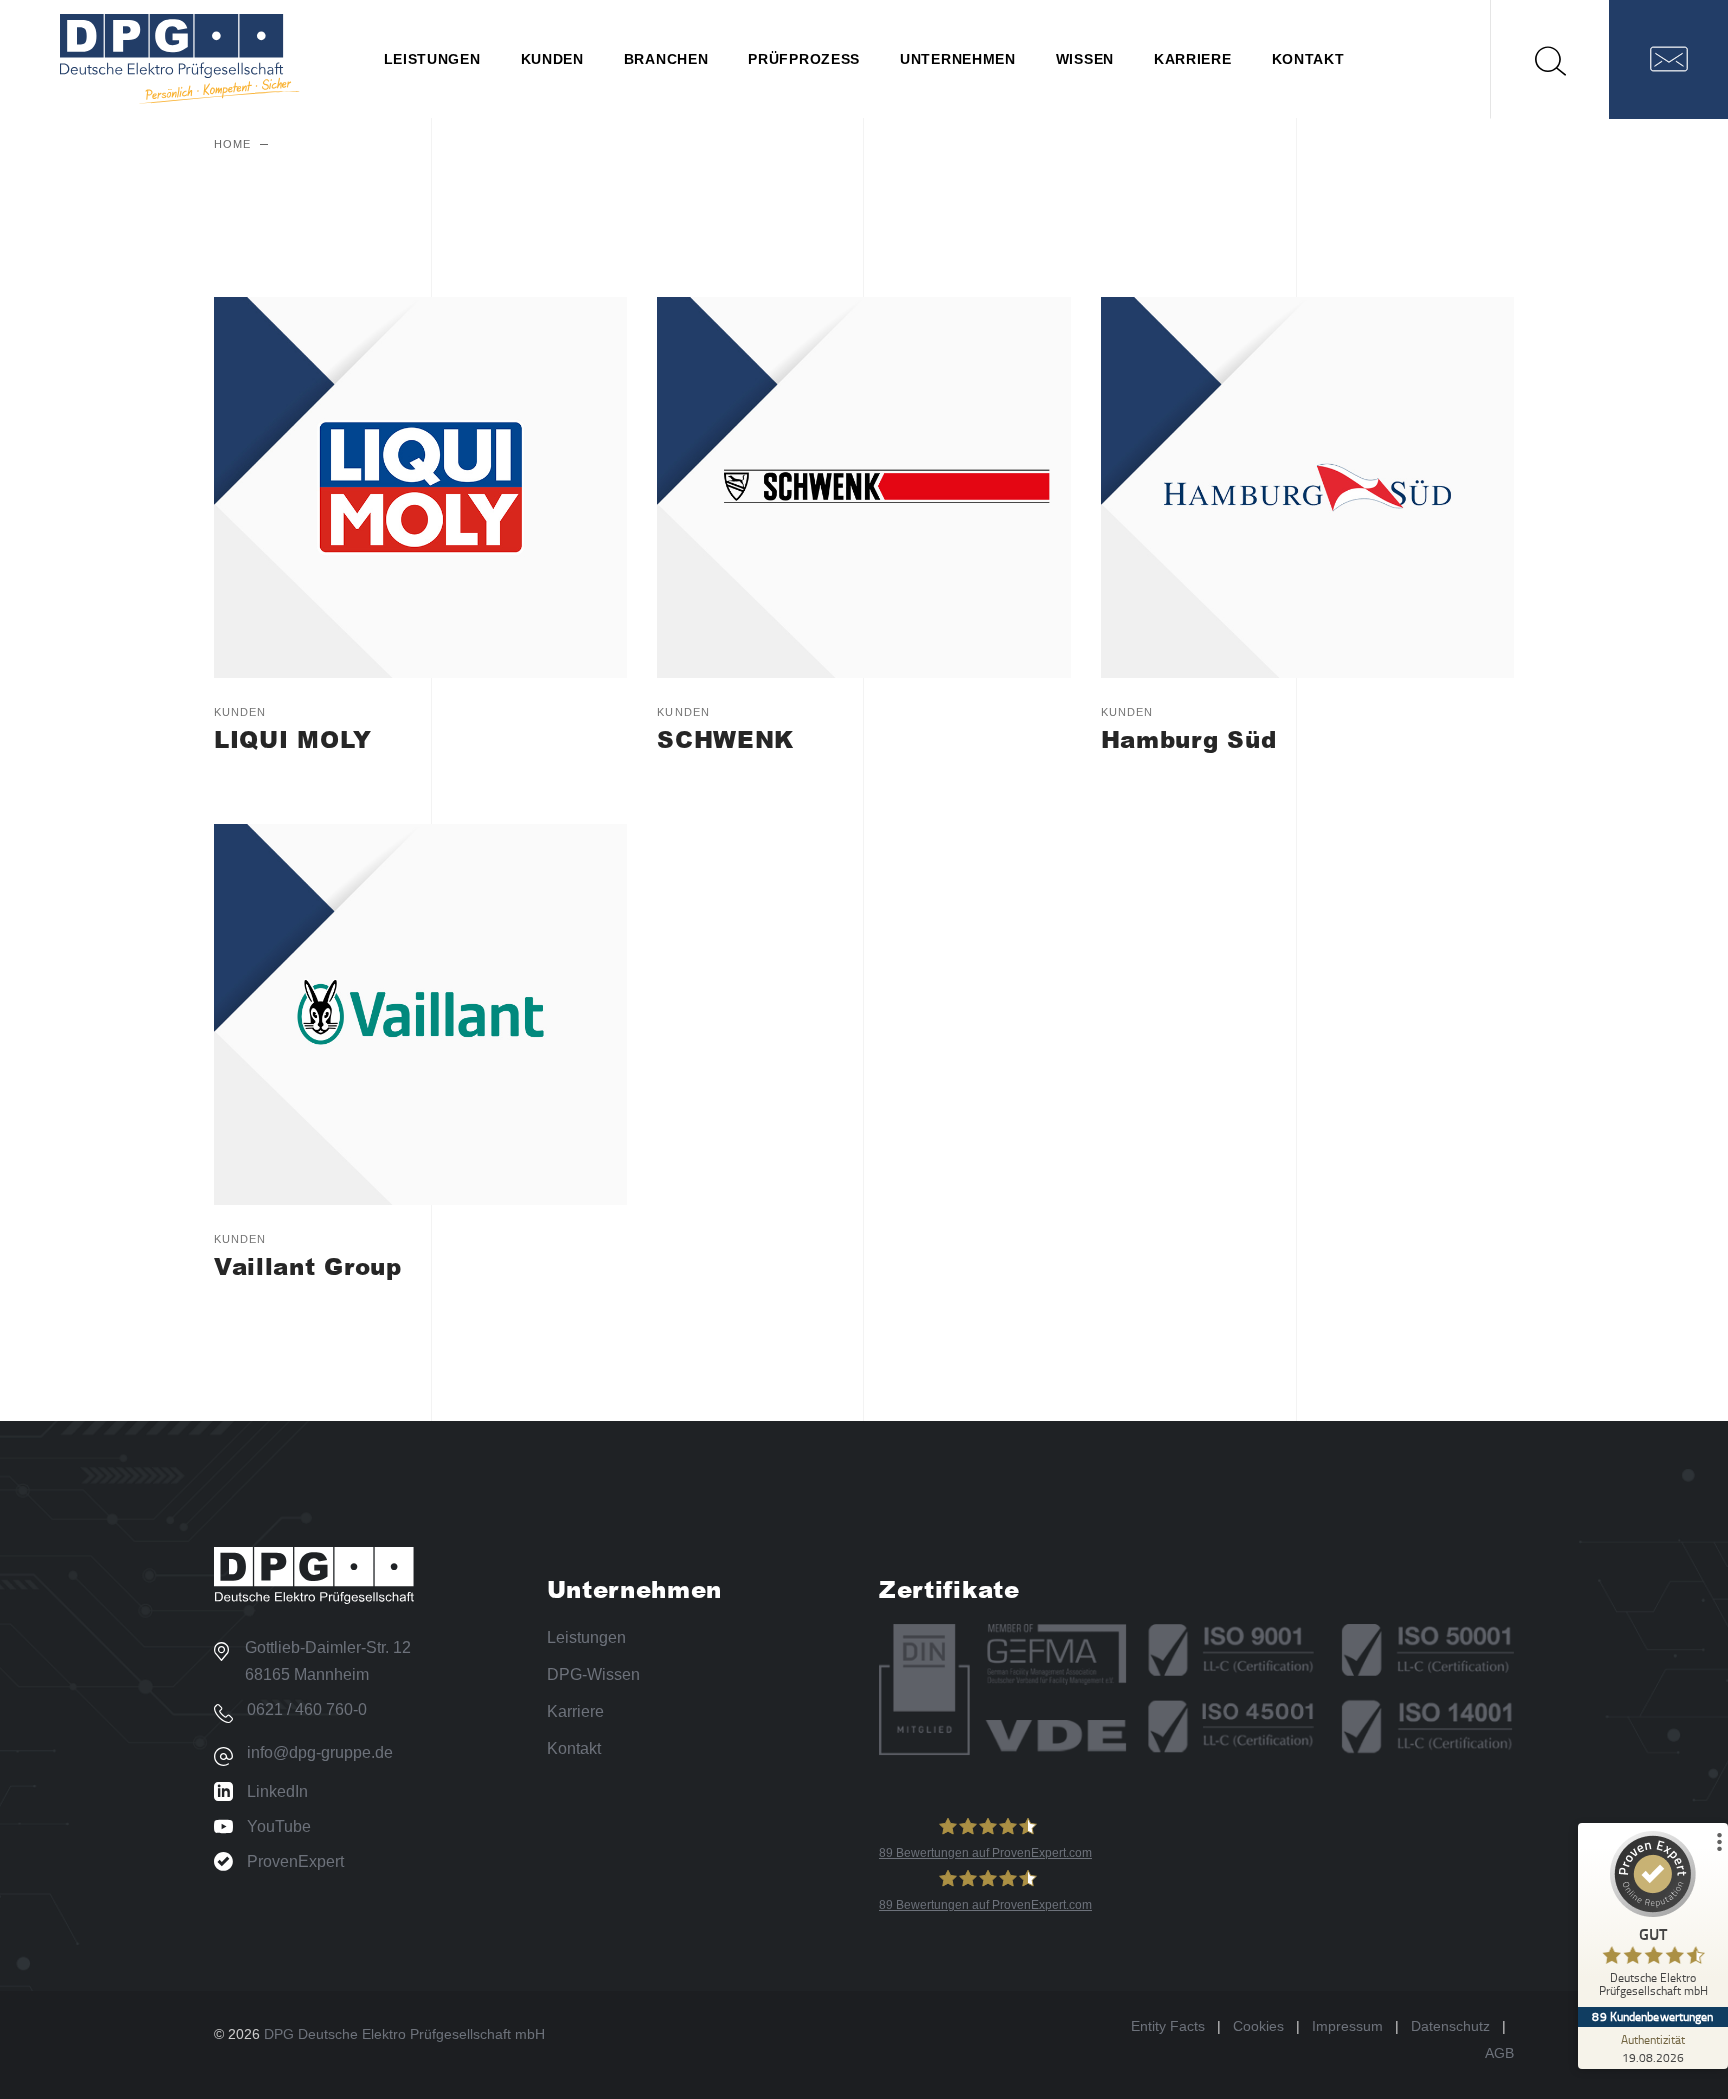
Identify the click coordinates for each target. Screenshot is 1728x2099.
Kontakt (574, 1748)
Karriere (575, 1711)
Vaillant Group (308, 1266)
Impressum (1347, 2026)
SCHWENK (725, 739)
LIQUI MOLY (293, 739)
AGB (1499, 2053)
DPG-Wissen (593, 1674)
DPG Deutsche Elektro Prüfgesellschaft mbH (404, 2034)
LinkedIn (277, 1791)
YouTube (279, 1826)
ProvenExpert (295, 1861)
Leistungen (586, 1637)
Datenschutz (1450, 2026)
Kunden (240, 712)
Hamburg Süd (1189, 739)
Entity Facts (1168, 2026)
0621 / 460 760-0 (307, 1709)
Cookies (1258, 2026)
